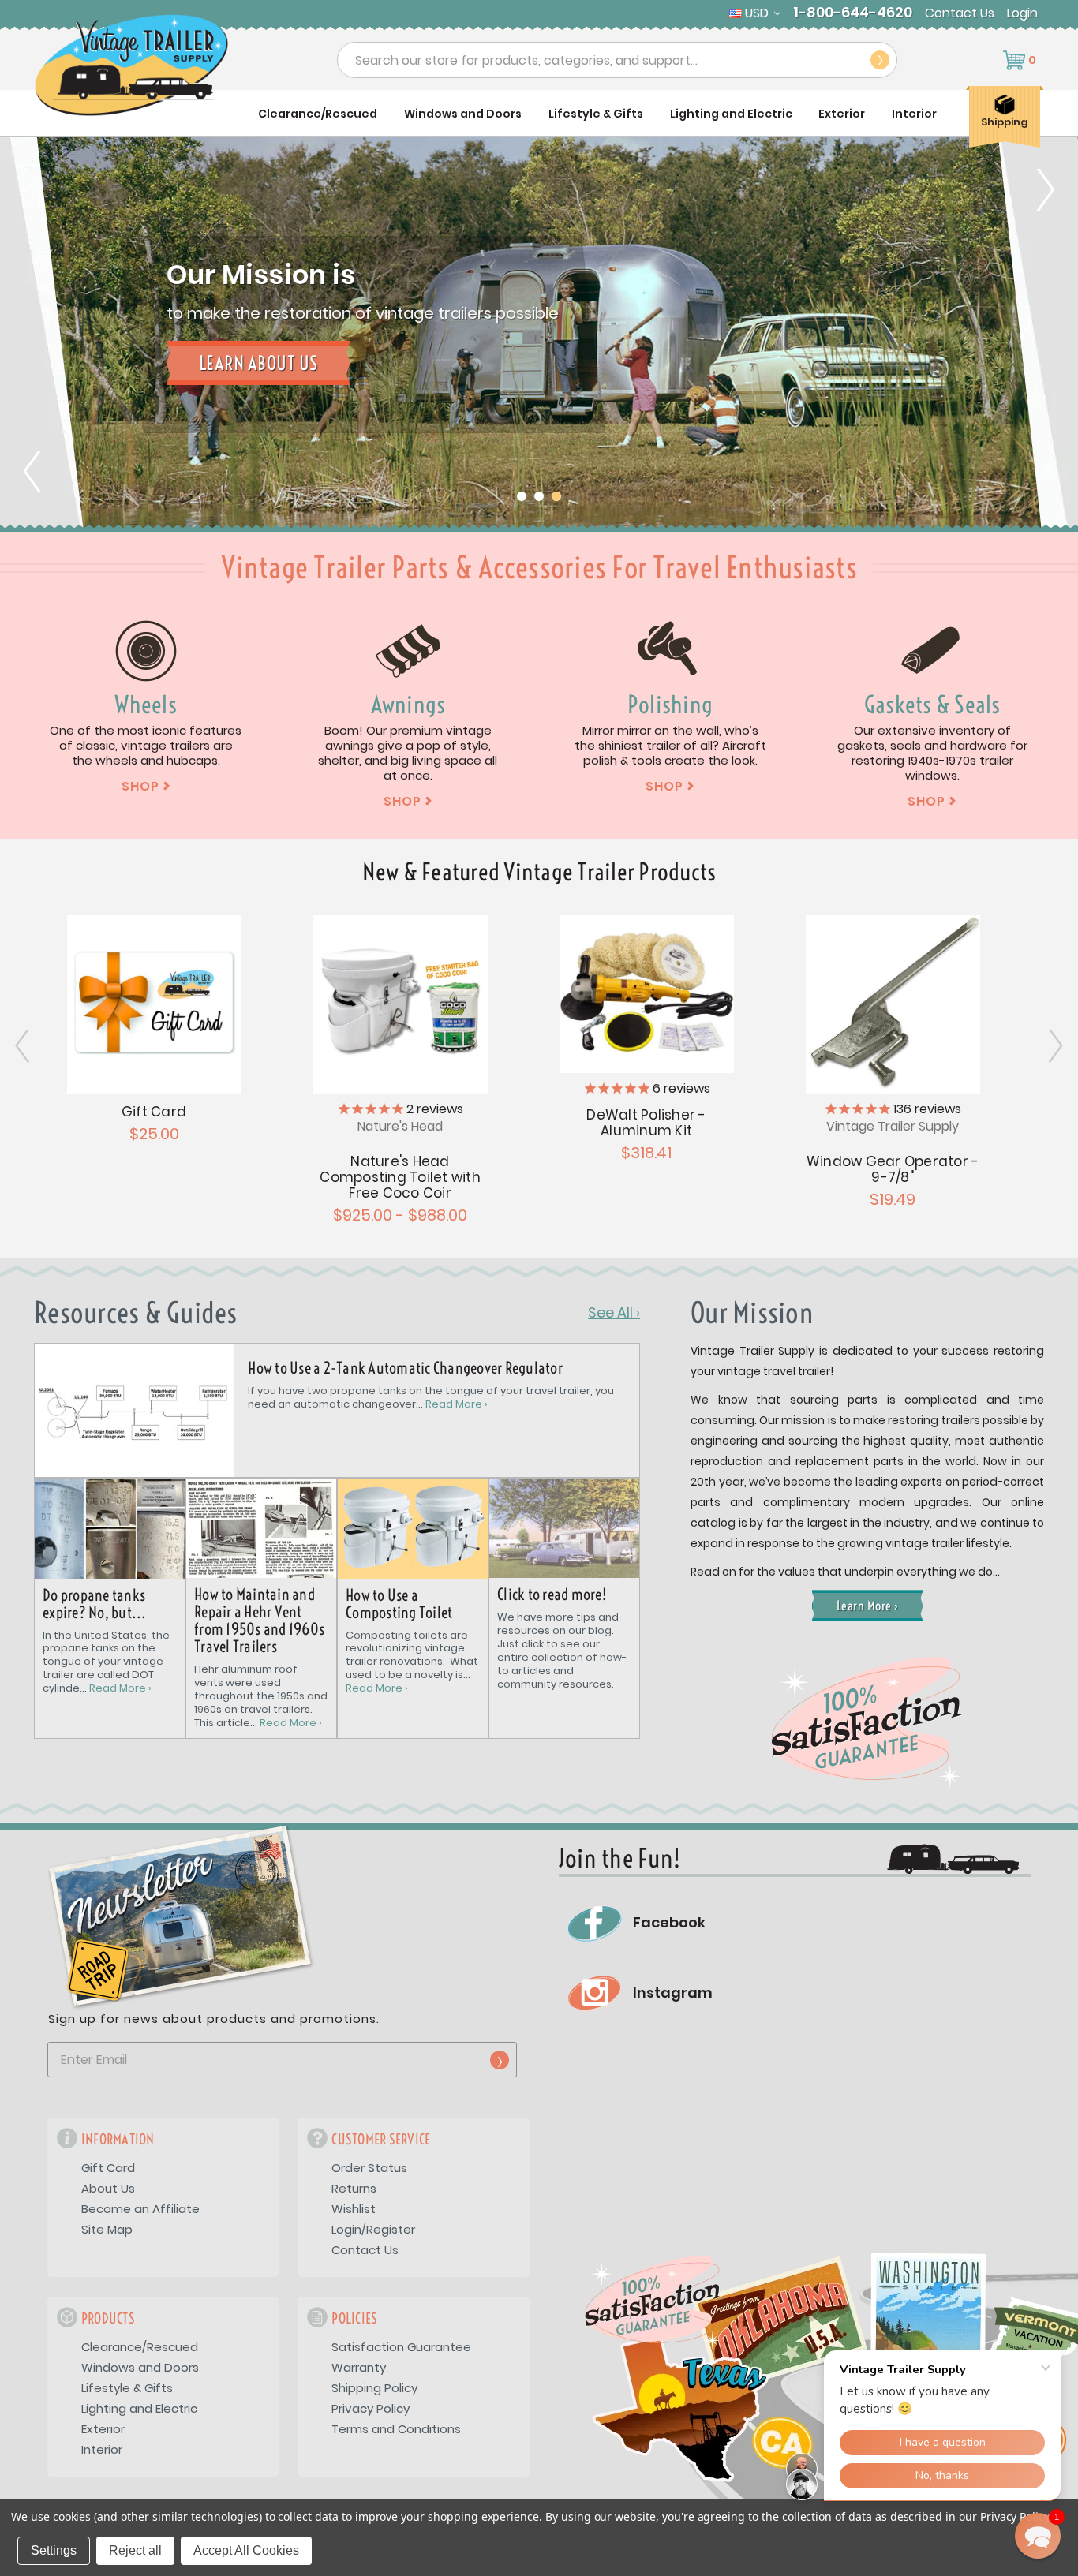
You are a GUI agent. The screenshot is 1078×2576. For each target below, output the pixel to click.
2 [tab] (539, 496)
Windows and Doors (463, 114)
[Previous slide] (43, 335)
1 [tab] (522, 496)
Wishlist (354, 2209)
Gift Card (154, 1112)
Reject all (135, 2550)
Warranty (359, 2367)
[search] (880, 60)
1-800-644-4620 (853, 13)
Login (1022, 13)
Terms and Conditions (396, 2429)
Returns (354, 2188)
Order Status (369, 2168)
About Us (108, 2188)
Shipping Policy (374, 2388)
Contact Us (960, 13)
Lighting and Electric (731, 114)
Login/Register (373, 2229)
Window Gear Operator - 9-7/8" (893, 1169)
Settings (54, 2550)
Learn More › (868, 1606)
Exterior (842, 114)
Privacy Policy (371, 2408)
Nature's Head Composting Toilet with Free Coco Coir (400, 1177)
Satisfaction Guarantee (401, 2347)
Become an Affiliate (140, 2209)
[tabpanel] (539, 335)
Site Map (107, 2229)
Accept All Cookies (246, 2550)
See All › (614, 1313)
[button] (1038, 2536)
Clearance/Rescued (318, 114)
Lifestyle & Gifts (596, 114)
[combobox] (617, 60)
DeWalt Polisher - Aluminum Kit (646, 1123)
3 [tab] (556, 496)
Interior (914, 114)
